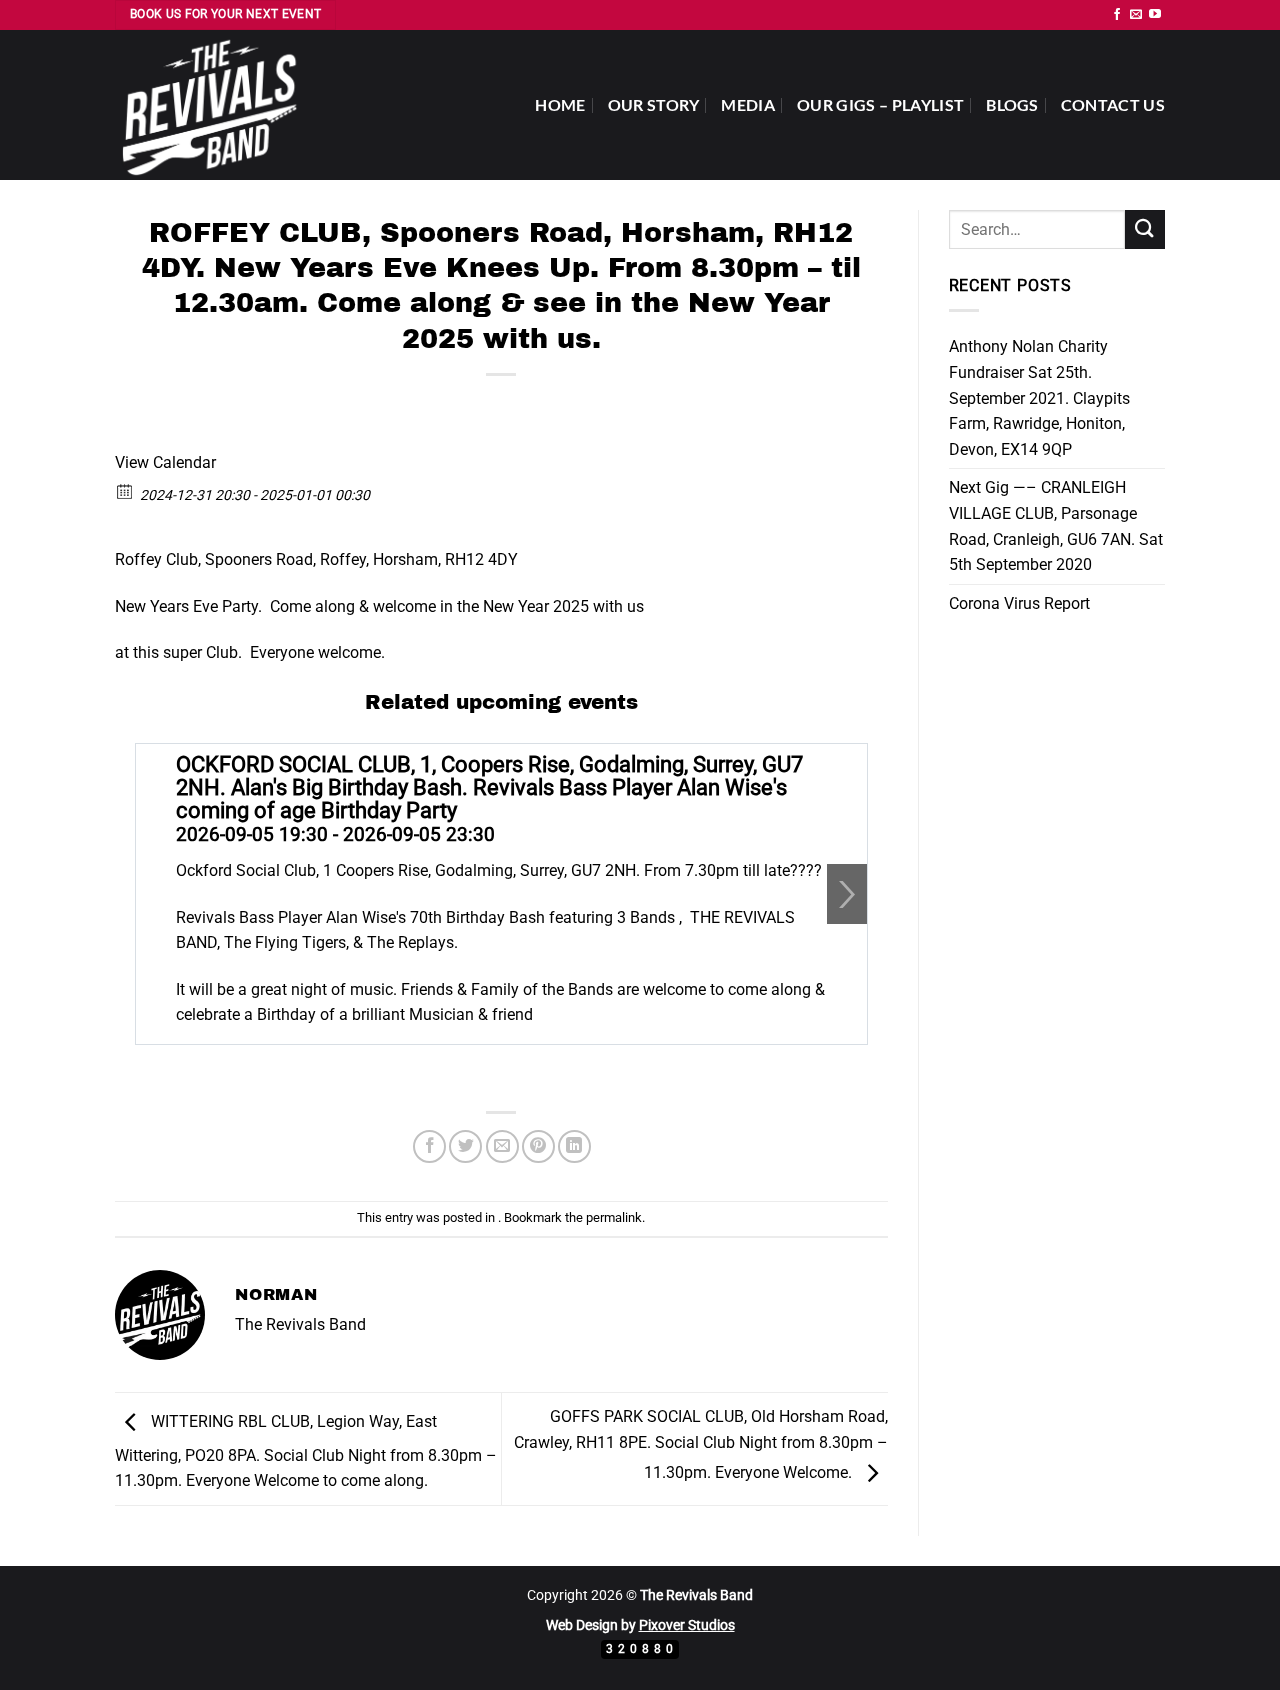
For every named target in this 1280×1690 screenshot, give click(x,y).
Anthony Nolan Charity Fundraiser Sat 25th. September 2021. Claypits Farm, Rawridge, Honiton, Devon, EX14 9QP (1039, 397)
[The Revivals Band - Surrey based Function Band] (215, 105)
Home (560, 104)
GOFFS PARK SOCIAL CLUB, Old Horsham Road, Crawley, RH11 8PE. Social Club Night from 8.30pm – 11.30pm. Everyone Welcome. (701, 1445)
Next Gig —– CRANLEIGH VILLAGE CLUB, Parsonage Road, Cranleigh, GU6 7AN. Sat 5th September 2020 (1056, 526)
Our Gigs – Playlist (880, 104)
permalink (614, 1217)
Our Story (654, 104)
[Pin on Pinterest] (538, 1146)
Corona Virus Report (1019, 603)
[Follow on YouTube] (1155, 15)
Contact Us (1113, 104)
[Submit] (1145, 229)
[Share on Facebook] (429, 1146)
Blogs (1012, 104)
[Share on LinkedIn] (574, 1146)
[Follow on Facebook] (1117, 15)
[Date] (125, 490)
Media (748, 104)
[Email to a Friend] (502, 1146)
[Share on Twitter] (465, 1146)
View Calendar (165, 462)
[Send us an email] (1136, 15)
